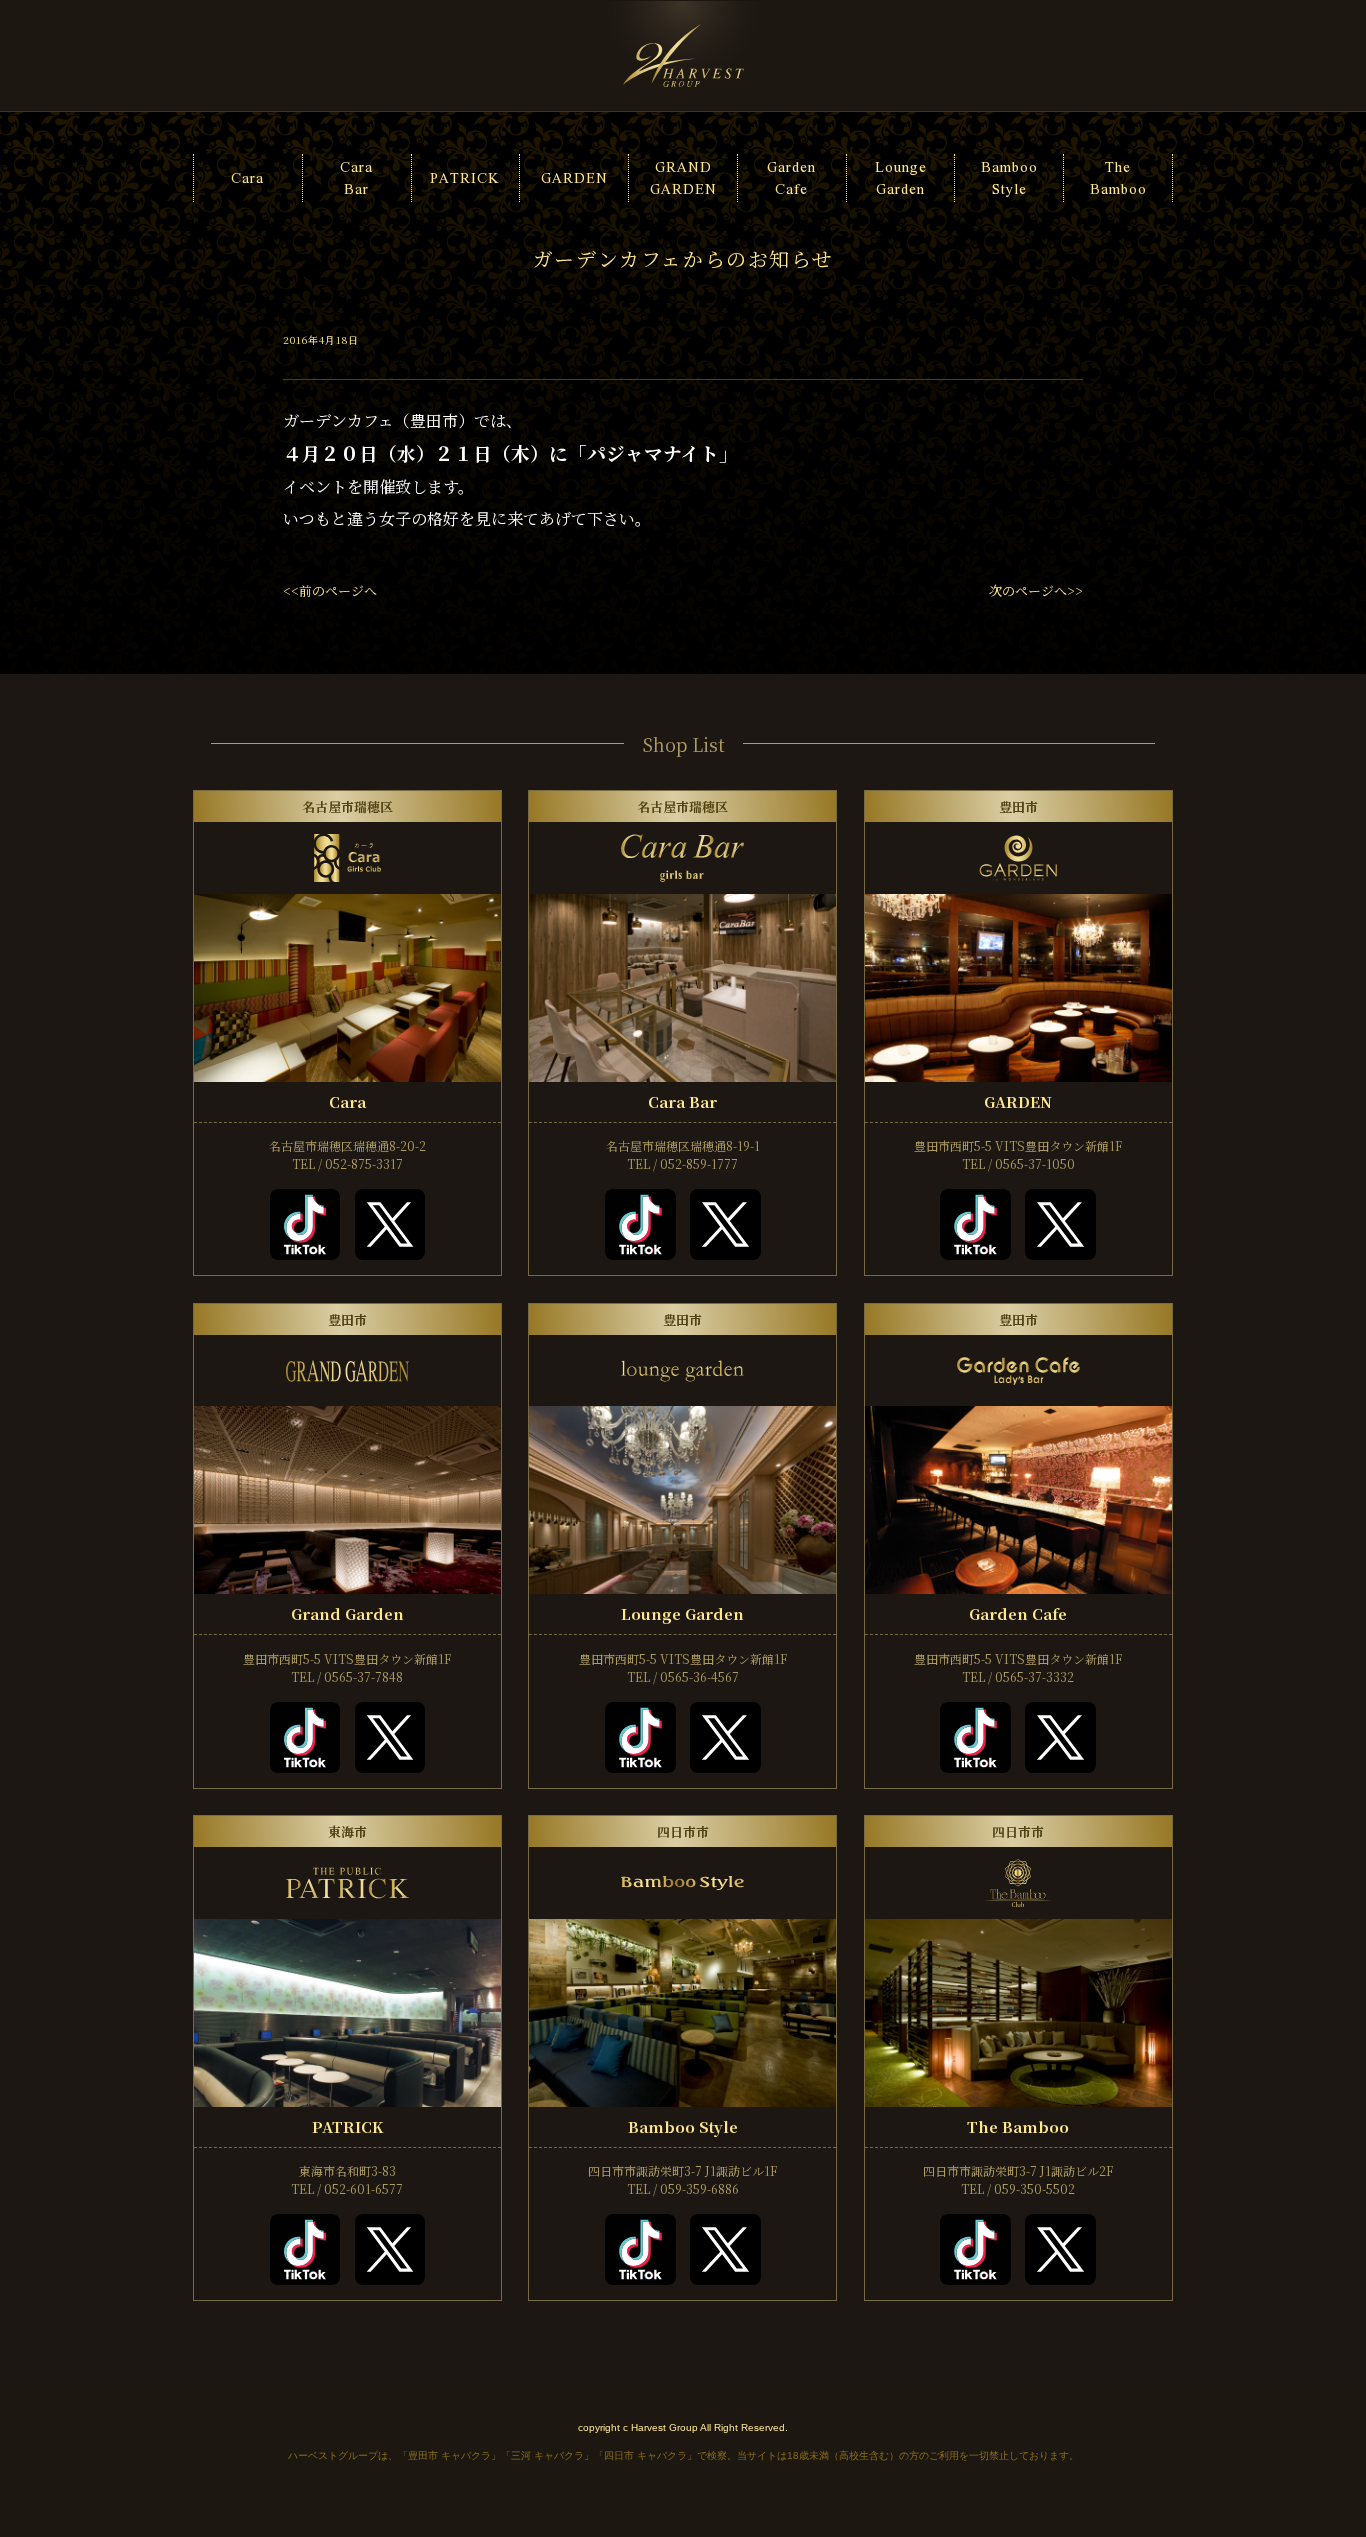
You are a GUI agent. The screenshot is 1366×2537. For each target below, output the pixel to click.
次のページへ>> (1036, 590)
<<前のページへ (330, 590)
